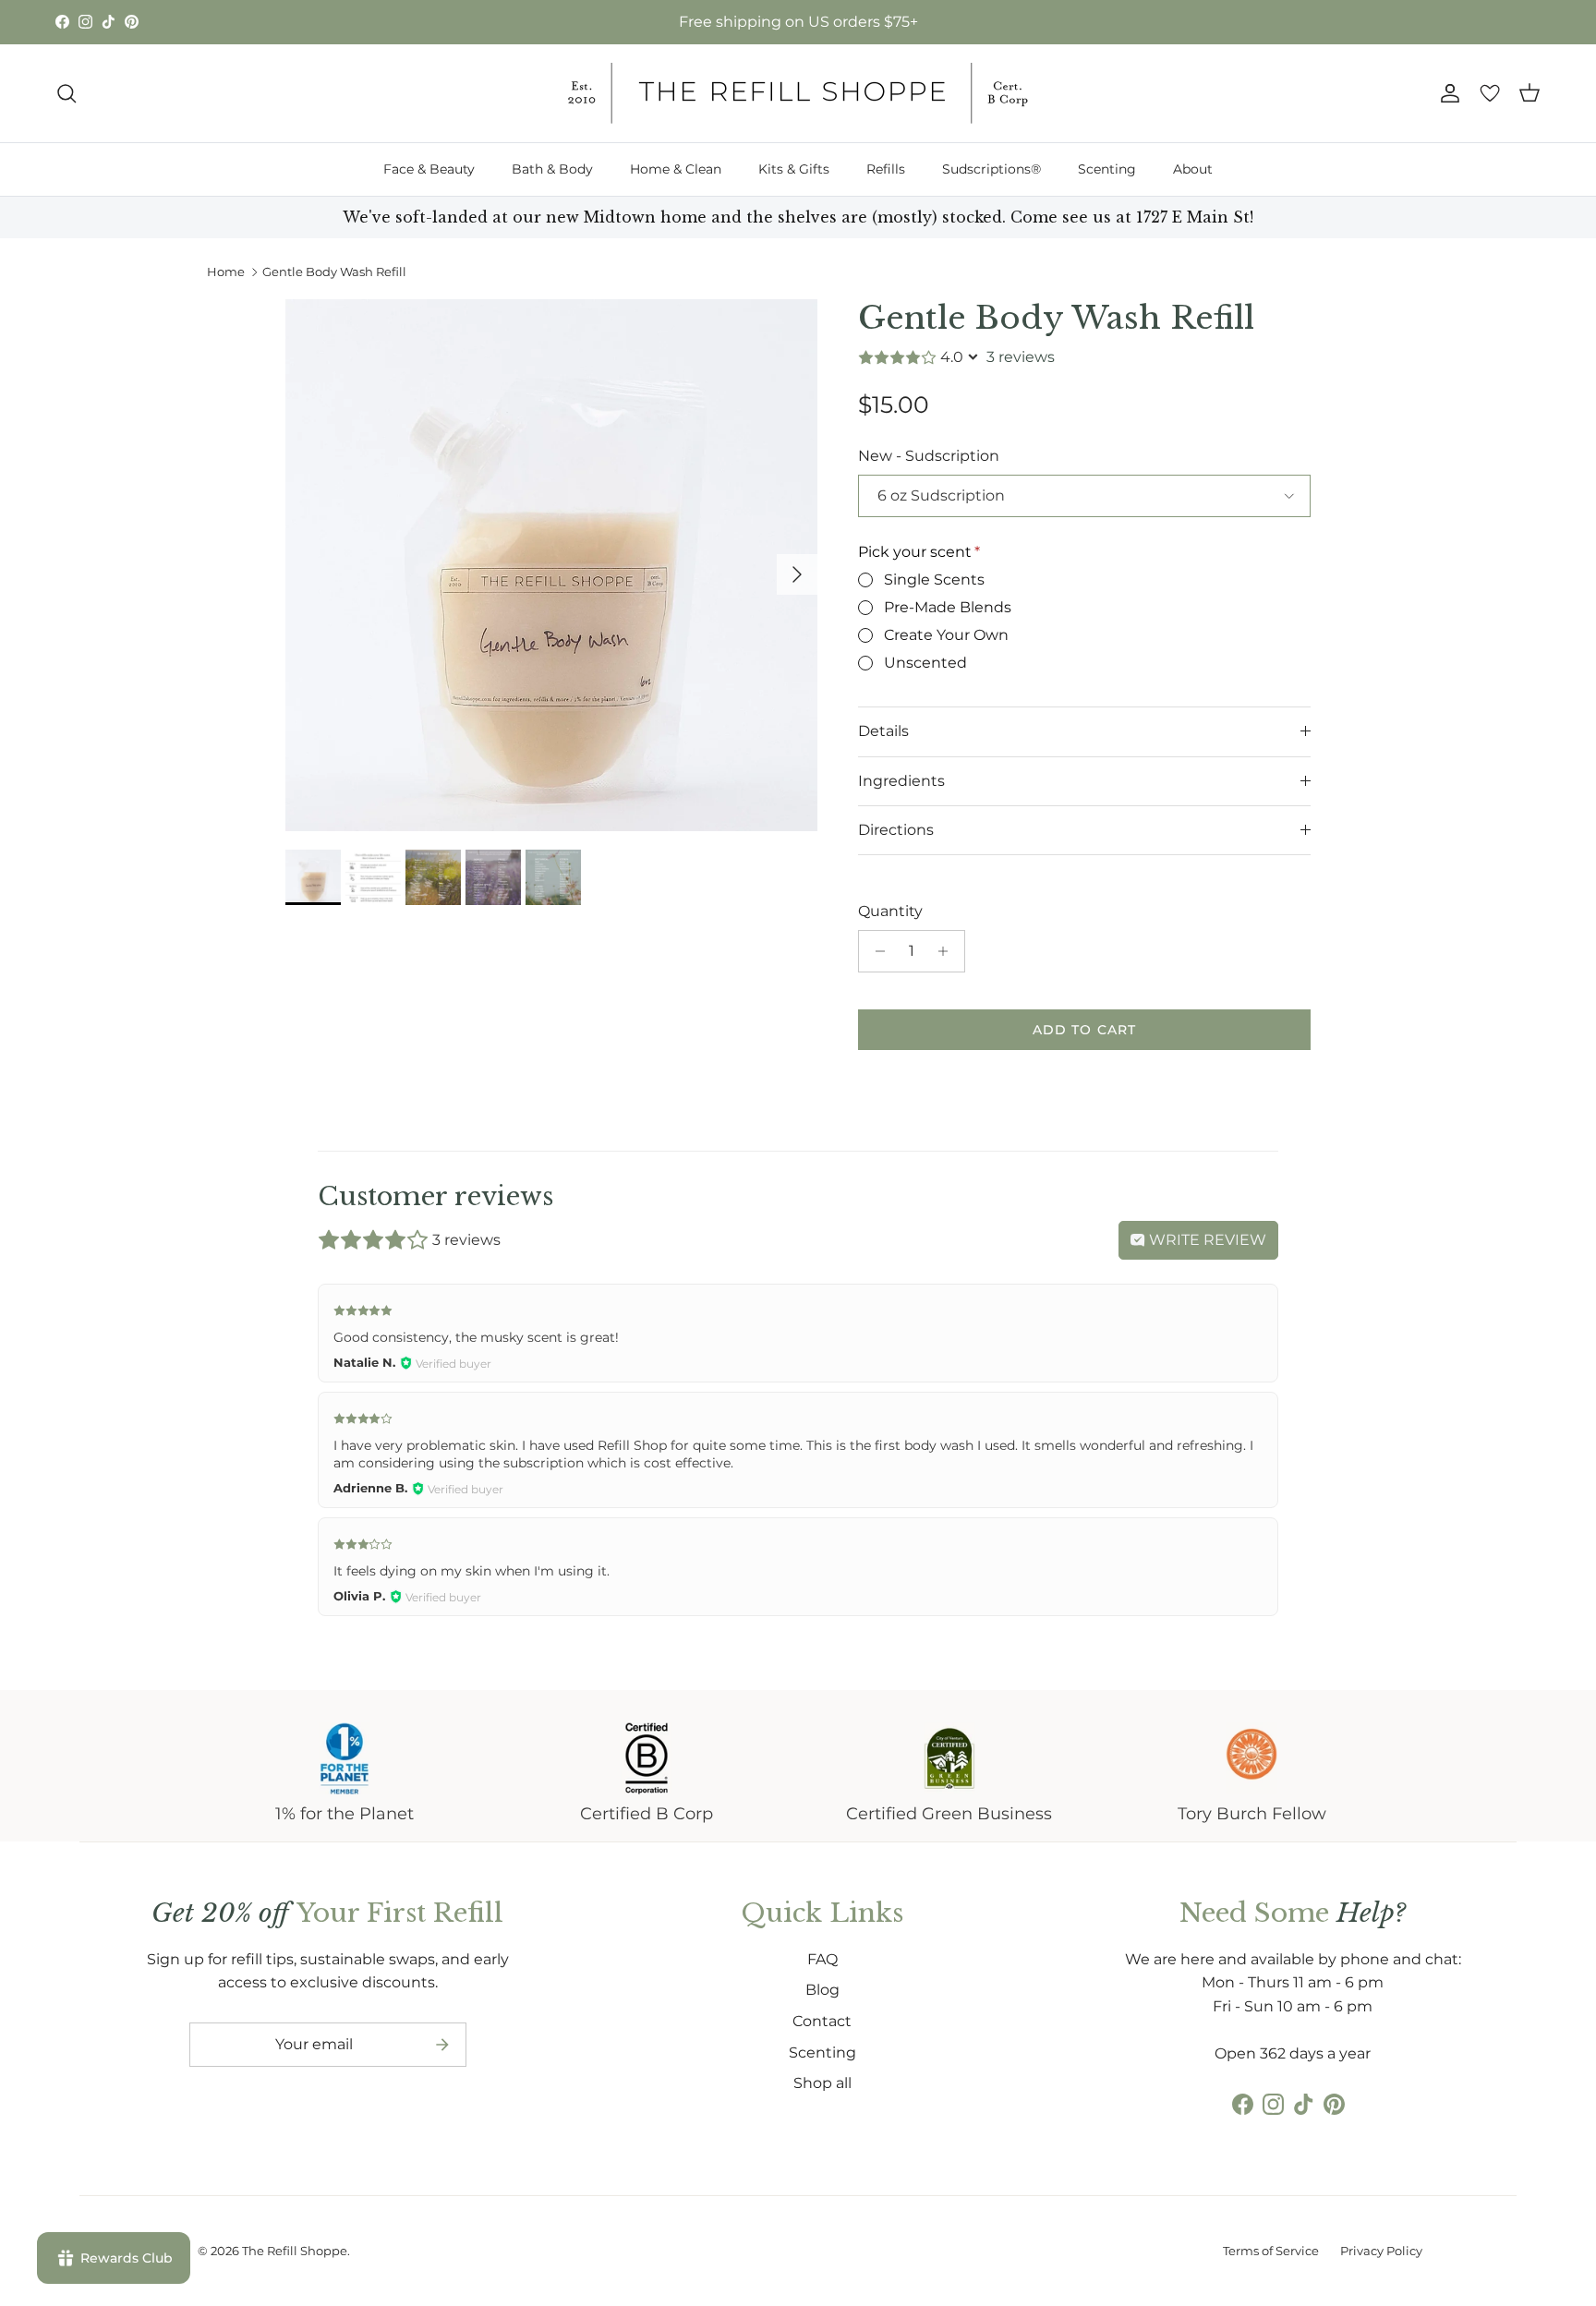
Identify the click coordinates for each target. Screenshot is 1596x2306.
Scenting (1107, 169)
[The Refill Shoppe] (798, 93)
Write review (1206, 1240)
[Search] (66, 93)
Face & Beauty (429, 169)
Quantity (890, 911)
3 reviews (1021, 357)
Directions (896, 830)
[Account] (1446, 93)
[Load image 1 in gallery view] (551, 565)
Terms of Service (1271, 2251)
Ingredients (901, 781)
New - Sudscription (929, 456)
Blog (822, 1990)
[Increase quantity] (948, 951)
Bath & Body (552, 169)
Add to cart (1084, 1030)
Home (226, 272)
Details (883, 731)
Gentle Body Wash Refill (334, 272)
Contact (822, 2021)
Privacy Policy (1381, 2251)
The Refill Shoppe (295, 2251)
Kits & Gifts (794, 169)
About (1193, 169)
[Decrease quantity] (875, 951)
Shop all (822, 2083)
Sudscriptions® (991, 169)
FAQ (822, 1959)
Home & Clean (676, 169)
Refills (886, 169)
